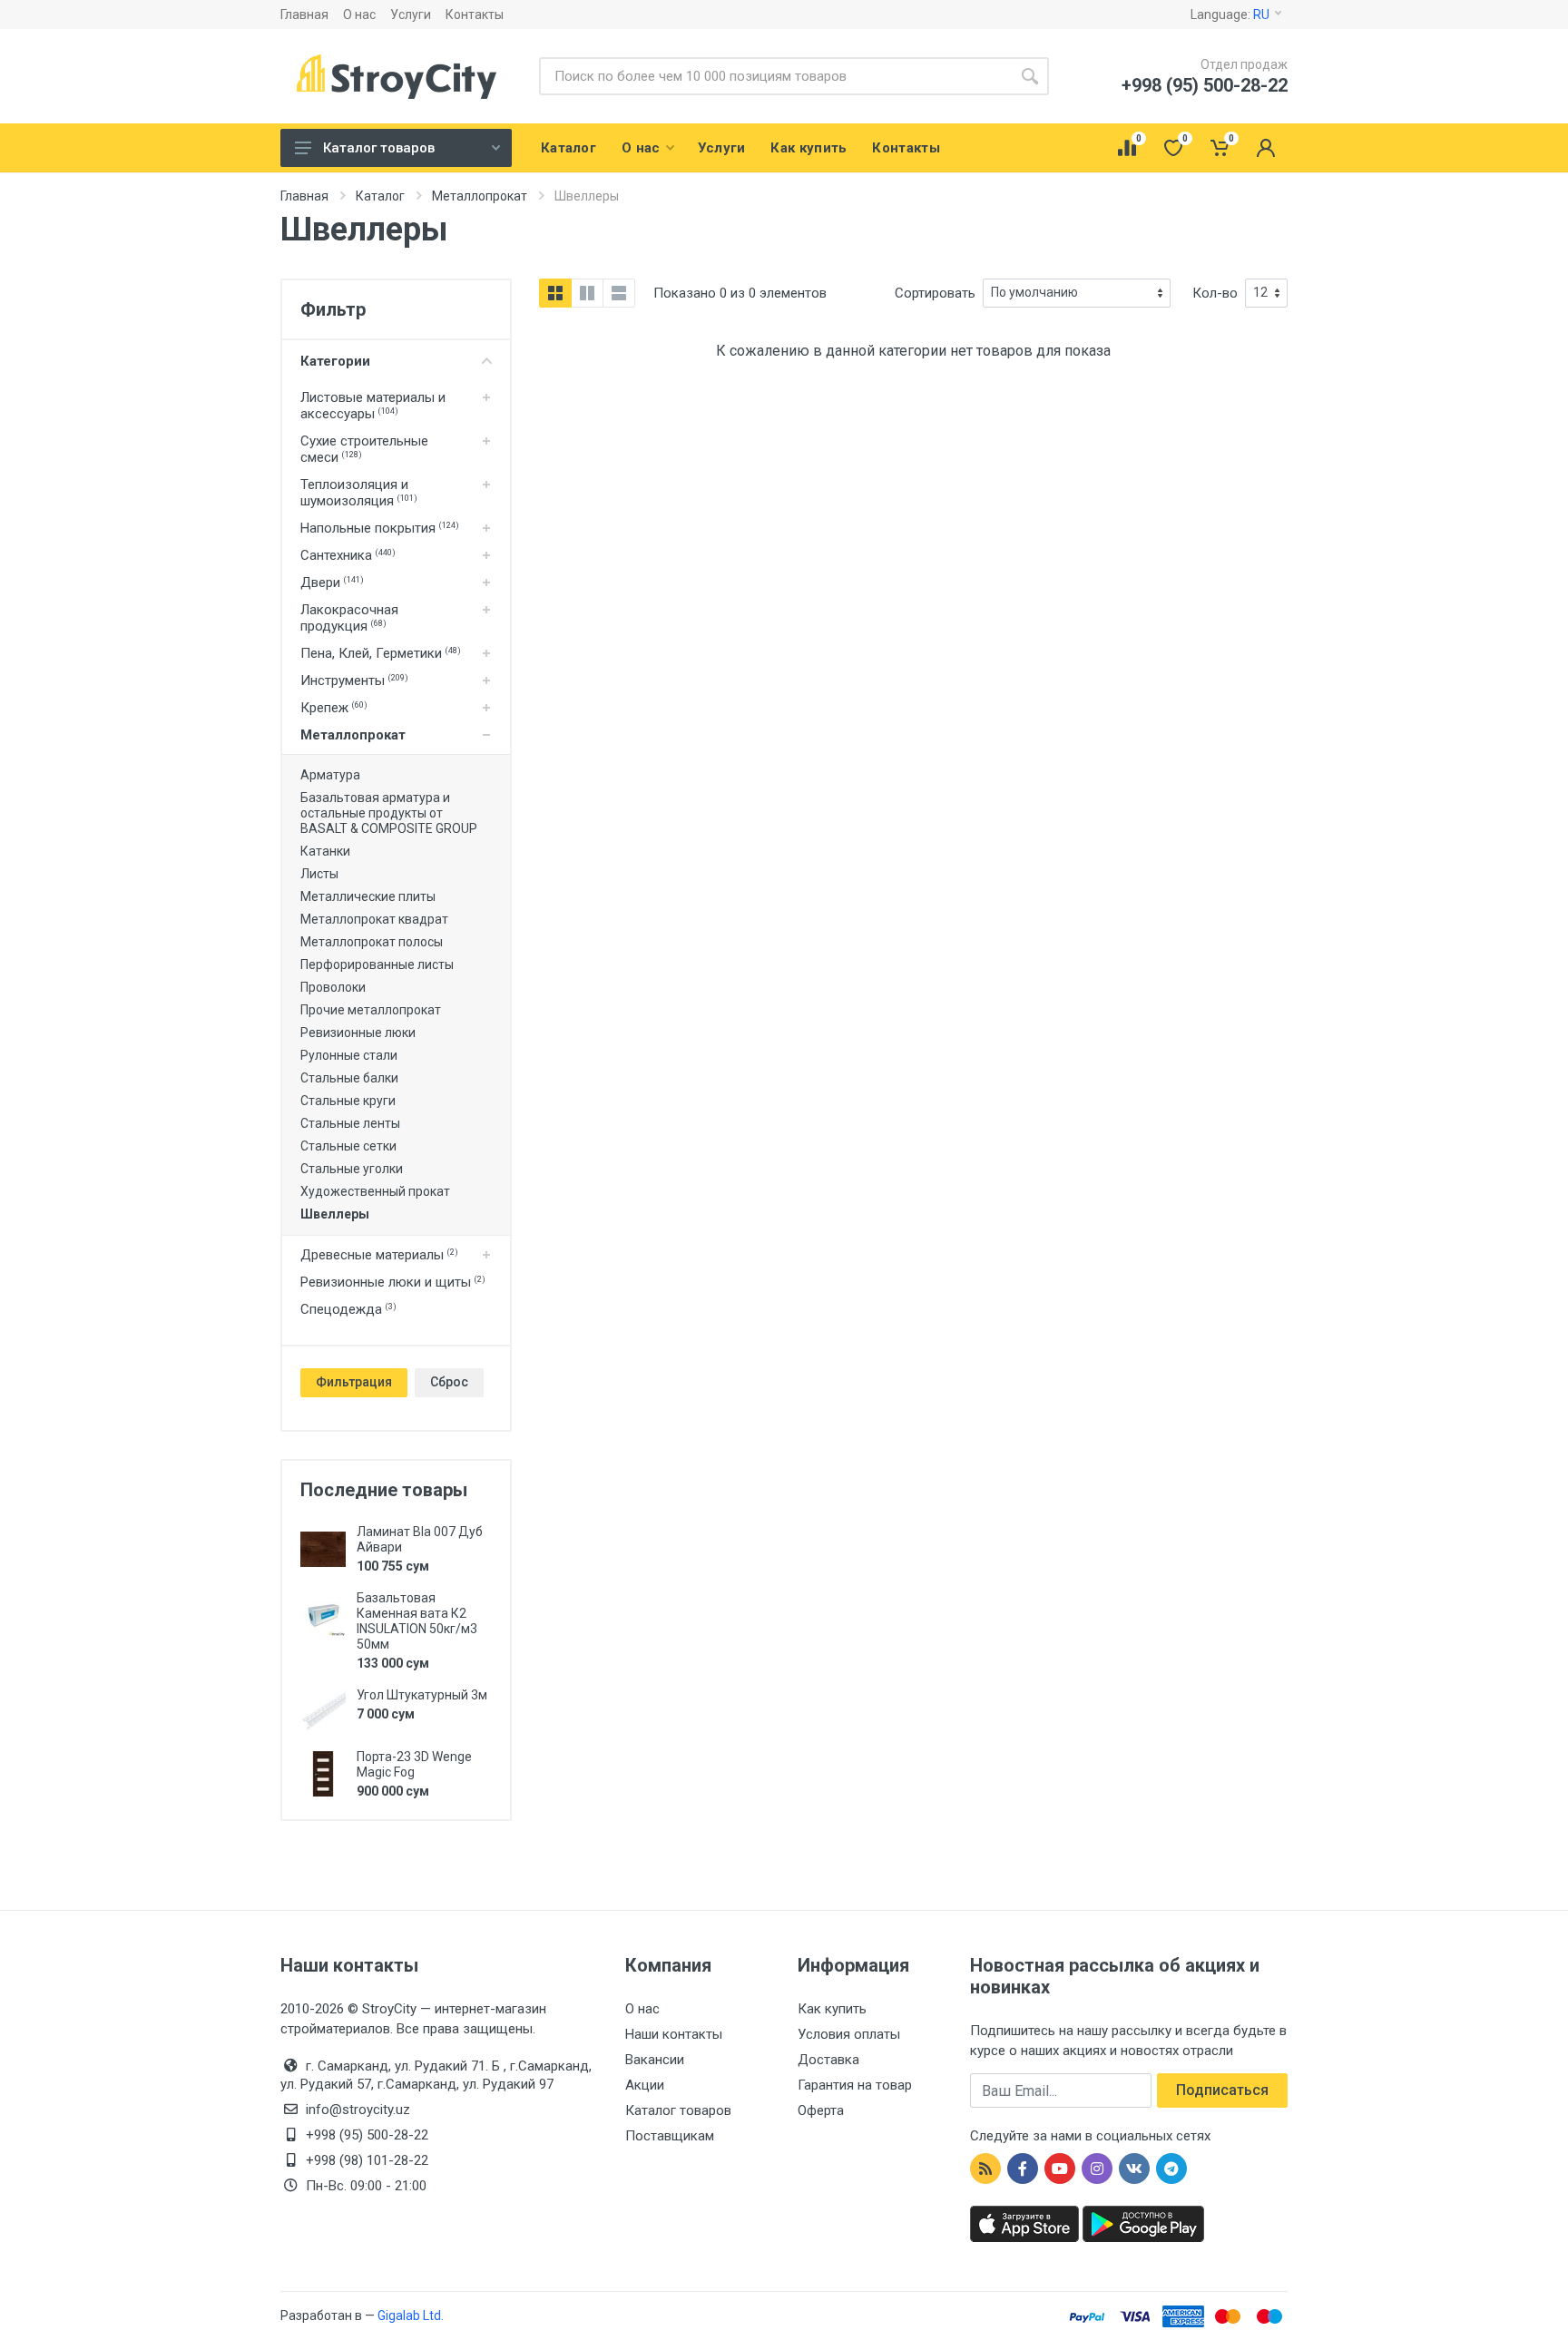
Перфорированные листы (377, 964)
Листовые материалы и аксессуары (373, 406)
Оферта (821, 2110)
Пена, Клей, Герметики (381, 653)
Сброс (449, 1382)
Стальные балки (349, 1078)
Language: (1230, 15)
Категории (335, 361)
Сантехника (348, 555)
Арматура (330, 775)
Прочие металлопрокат (371, 1010)
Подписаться (1222, 2090)
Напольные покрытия (380, 528)
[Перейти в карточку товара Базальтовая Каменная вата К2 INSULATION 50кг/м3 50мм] (323, 1615)
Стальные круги (348, 1101)
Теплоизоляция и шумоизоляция (359, 493)
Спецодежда (348, 1309)
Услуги (411, 15)
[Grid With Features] (587, 293)
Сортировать (935, 293)
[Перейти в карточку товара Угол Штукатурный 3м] (323, 1712)
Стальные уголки (352, 1169)
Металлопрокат (353, 735)
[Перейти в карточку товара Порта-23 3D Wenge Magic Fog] (323, 1774)
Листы (319, 874)
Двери (332, 583)
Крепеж (334, 708)
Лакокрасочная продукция (349, 618)
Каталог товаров (379, 148)
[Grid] (555, 293)
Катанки (325, 851)
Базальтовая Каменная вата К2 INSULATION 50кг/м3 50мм (417, 1621)
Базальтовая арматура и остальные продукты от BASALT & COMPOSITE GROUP (389, 813)
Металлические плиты (368, 896)
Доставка (828, 2060)
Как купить (832, 2009)
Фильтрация (354, 1382)
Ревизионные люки (358, 1033)
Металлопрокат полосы (372, 942)
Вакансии (655, 2060)
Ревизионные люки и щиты (393, 1282)
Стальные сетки (348, 1146)
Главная (304, 15)
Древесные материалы (379, 1255)
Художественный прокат (375, 1191)
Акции (645, 2085)
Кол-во (1215, 293)
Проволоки (333, 987)
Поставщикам (670, 2136)
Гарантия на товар (855, 2085)
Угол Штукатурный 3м (422, 1695)
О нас (359, 15)
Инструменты (354, 680)
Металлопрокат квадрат (374, 919)
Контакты (475, 15)
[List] (619, 293)
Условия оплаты (849, 2034)
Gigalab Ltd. (411, 2316)
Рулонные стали (349, 1055)
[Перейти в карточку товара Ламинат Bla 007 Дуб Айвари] (323, 1549)
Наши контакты (674, 2034)
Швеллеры (335, 1214)
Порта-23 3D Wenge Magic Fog (414, 1764)
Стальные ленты (350, 1123)
